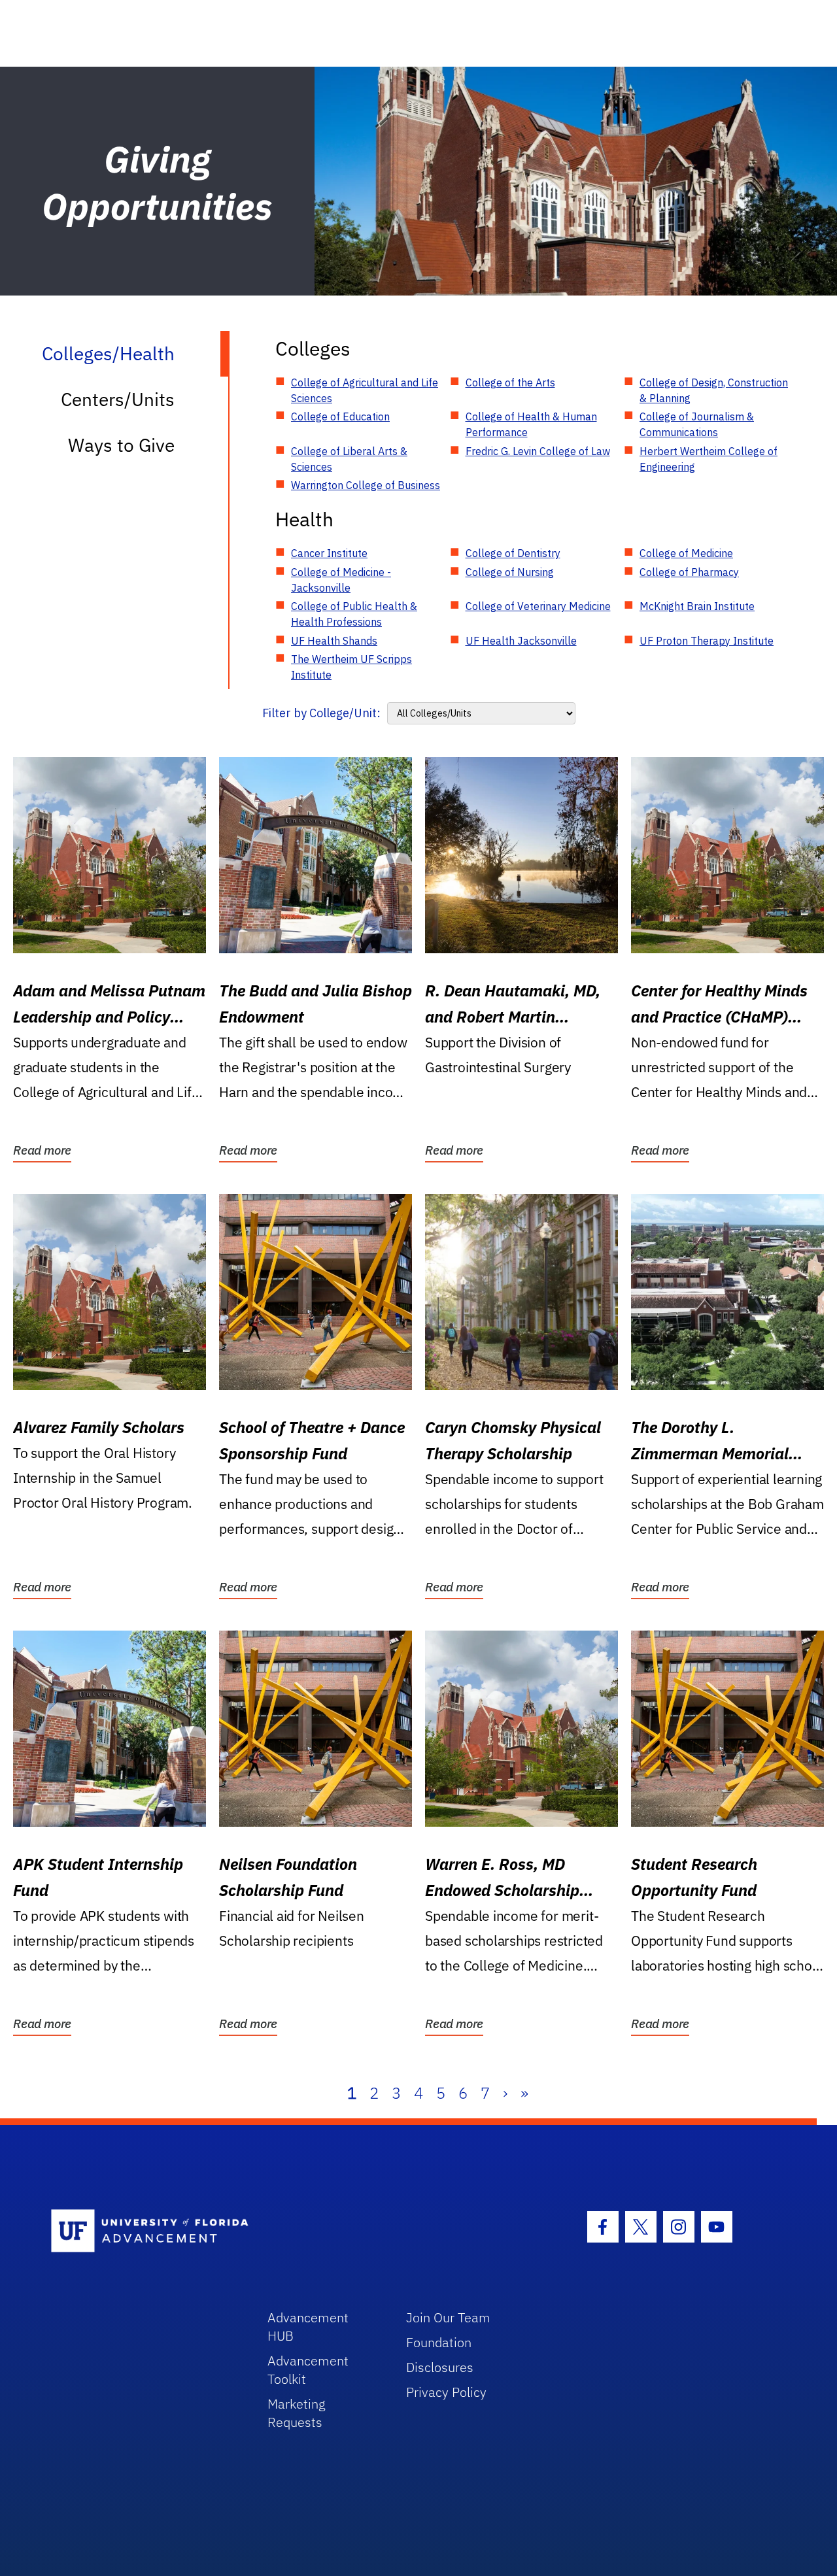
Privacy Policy (446, 2392)
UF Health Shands (334, 641)
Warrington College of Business (366, 485)
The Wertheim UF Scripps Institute (351, 667)
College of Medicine (686, 553)
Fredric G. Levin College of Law (538, 451)
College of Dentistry (513, 553)
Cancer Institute (329, 553)
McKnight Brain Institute (697, 606)
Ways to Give (121, 445)
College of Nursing (510, 572)
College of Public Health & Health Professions (354, 614)
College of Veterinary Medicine (538, 606)
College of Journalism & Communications (697, 424)
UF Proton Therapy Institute (707, 641)
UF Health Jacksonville (521, 641)
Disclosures (440, 2367)
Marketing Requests (297, 2413)
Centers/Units (118, 399)
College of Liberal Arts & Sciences (349, 459)
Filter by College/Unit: (321, 713)
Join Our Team (448, 2317)
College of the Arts (510, 382)
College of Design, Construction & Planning (714, 390)
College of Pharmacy (689, 572)
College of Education (340, 416)
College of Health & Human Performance (531, 424)
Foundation (439, 2342)
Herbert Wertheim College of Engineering (709, 459)
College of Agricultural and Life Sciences (365, 390)
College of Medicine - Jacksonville (341, 580)
